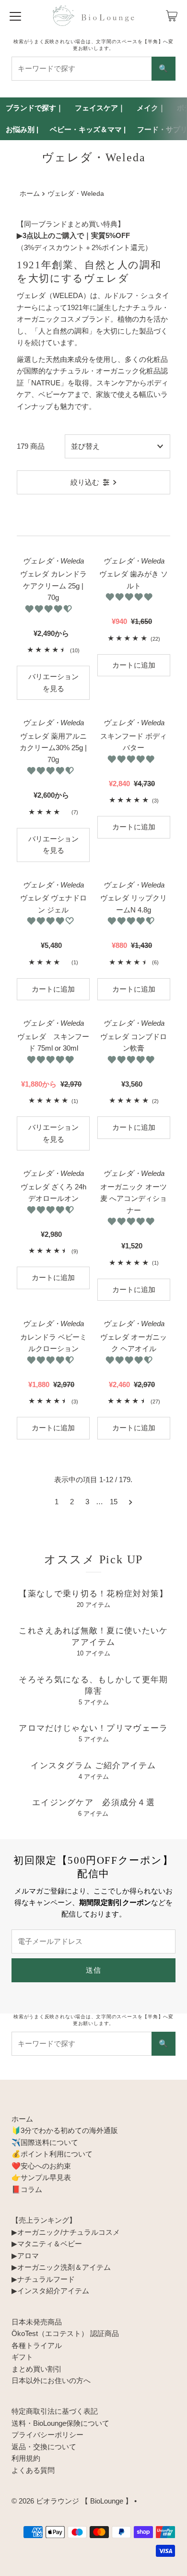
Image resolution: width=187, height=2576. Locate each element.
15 (114, 1502)
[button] (49, 609)
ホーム (30, 194)
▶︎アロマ (25, 2256)
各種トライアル (37, 2345)
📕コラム (27, 2189)
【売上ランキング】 (44, 2220)
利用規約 (26, 2458)
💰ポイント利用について (52, 2154)
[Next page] (131, 1502)
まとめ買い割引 (37, 2369)
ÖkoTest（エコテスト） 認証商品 (65, 2333)
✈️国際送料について (45, 2142)
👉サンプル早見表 (41, 2177)
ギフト (22, 2357)
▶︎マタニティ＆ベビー (47, 2244)
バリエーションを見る (53, 682)
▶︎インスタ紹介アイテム (50, 2291)
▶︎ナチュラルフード (43, 2279)
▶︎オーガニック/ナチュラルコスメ (66, 2232)
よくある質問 (33, 2470)
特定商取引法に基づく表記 (55, 2411)
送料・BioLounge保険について (60, 2423)
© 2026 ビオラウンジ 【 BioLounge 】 (72, 2501)
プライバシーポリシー (47, 2435)
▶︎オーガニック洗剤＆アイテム (61, 2267)
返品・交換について (44, 2447)
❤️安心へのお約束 (41, 2166)
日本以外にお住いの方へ (51, 2380)
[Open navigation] (15, 16)
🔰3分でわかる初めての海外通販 (65, 2130)
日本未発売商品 (37, 2322)
